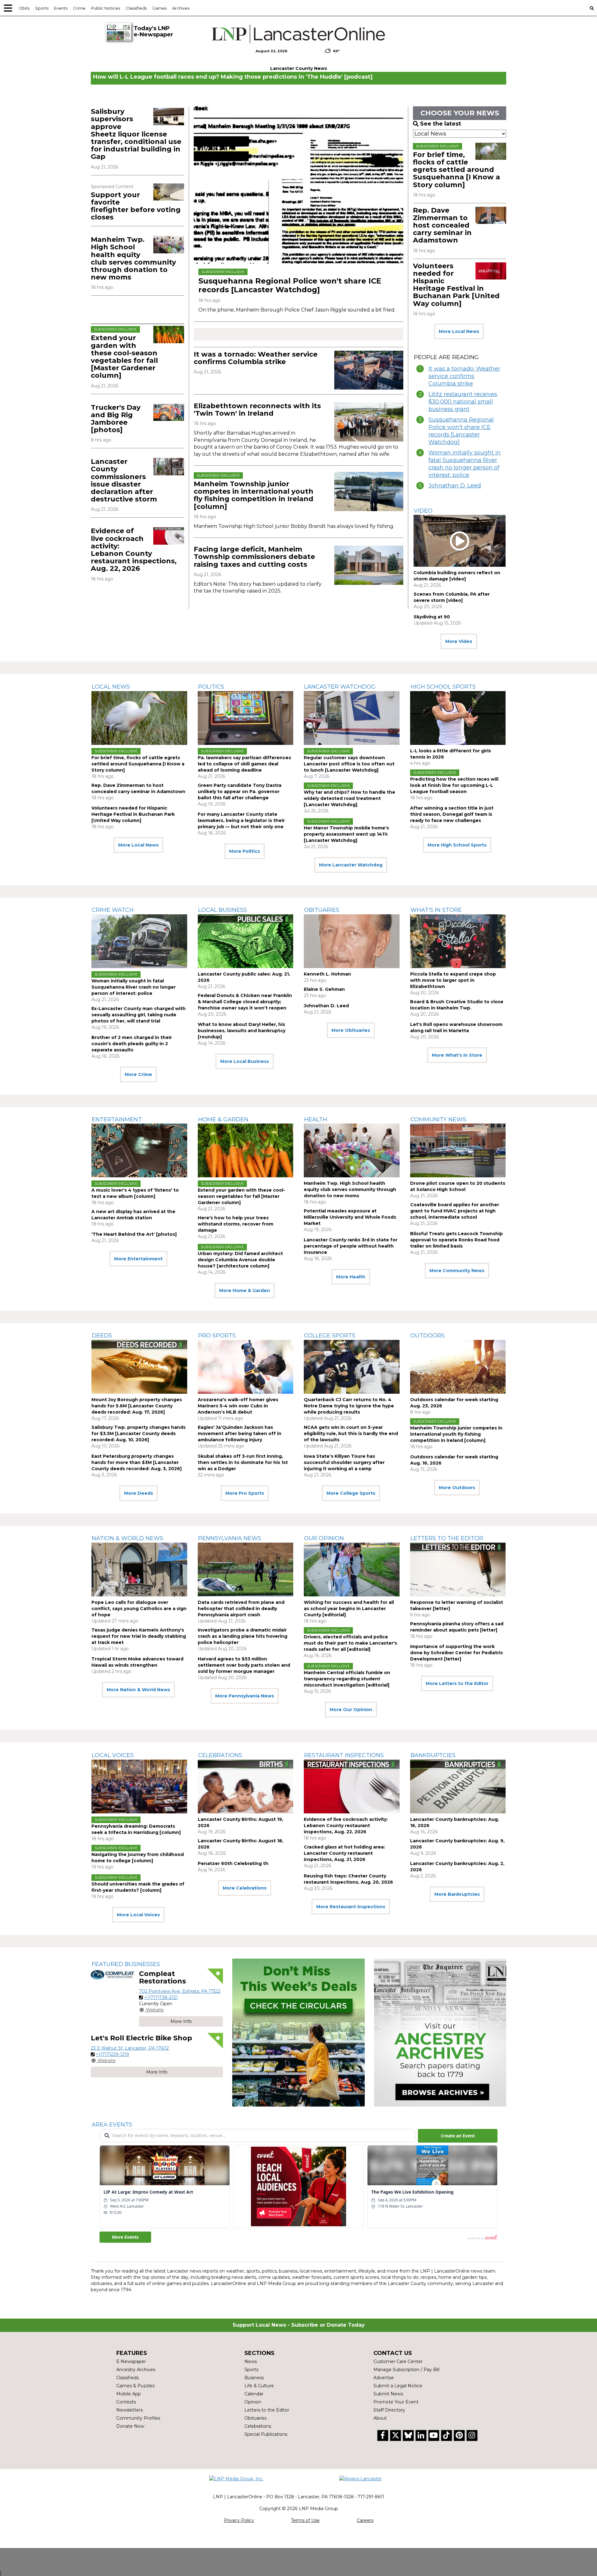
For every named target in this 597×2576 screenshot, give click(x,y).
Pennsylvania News (230, 1538)
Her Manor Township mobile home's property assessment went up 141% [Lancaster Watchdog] (346, 834)
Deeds (102, 1336)
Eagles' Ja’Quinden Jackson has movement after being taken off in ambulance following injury (240, 1433)
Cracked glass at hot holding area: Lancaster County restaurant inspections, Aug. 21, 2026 (344, 1853)
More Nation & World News (138, 1690)
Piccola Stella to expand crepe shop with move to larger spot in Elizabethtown (453, 980)
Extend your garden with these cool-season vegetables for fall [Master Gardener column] (124, 357)
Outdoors (428, 1336)
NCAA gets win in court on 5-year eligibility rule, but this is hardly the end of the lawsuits (351, 1433)
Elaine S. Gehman (324, 989)
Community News (438, 1119)
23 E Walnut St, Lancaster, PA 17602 (130, 2048)
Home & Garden (223, 1119)
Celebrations (220, 1755)
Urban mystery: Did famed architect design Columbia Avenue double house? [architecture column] (240, 1260)
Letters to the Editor (447, 1538)
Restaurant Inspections (344, 1755)
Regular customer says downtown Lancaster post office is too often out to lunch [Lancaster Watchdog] (349, 764)
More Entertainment (138, 1259)
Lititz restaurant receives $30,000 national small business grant (463, 402)
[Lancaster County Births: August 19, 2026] (246, 1787)
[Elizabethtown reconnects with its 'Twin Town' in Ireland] (369, 422)
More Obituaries (351, 1030)
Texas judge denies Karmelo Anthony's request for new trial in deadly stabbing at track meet (139, 1636)
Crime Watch (113, 910)
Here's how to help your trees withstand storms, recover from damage (236, 1224)
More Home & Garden (245, 1290)
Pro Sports (217, 1336)
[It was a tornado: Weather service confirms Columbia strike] (369, 370)
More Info (181, 2021)
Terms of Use (305, 2520)
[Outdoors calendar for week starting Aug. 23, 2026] (458, 1367)
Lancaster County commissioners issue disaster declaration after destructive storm (124, 480)
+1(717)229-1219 (112, 2054)
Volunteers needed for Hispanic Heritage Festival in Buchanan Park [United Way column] (456, 285)
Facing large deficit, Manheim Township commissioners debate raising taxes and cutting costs (254, 557)
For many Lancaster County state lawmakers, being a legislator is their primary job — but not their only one (241, 820)
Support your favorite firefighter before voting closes (136, 206)
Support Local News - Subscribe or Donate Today (299, 2325)
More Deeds (139, 1493)
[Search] (592, 8)
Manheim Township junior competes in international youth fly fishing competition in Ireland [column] (254, 495)
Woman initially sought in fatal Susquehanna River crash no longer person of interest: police (465, 464)
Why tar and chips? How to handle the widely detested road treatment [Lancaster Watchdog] (349, 798)
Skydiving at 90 (432, 617)
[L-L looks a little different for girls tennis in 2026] (458, 718)
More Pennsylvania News (245, 1696)
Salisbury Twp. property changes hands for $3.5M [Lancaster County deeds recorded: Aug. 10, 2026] (139, 1433)
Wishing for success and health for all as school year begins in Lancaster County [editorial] (349, 1609)
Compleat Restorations (162, 1977)
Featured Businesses (126, 1964)
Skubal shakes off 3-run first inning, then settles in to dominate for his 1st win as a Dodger (243, 1462)
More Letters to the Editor (457, 1683)
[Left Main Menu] (8, 8)
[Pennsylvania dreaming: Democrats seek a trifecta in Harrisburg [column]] (139, 1787)
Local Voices (113, 1755)
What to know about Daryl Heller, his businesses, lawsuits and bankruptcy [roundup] (242, 1031)
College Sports (330, 1336)
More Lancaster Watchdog (351, 865)
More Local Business (245, 1061)
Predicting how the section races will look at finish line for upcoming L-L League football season (454, 785)
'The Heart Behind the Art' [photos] (134, 1234)
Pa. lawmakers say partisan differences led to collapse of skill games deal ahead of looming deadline (244, 764)
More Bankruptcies (457, 1894)
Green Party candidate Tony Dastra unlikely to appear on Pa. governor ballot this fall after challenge (240, 792)
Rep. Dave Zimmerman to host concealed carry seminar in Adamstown (442, 225)
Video (423, 511)
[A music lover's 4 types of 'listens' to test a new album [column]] (139, 1150)
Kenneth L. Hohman (327, 974)
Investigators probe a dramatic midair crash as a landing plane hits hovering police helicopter (243, 1636)
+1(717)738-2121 (161, 1997)
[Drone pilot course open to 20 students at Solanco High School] (458, 1150)
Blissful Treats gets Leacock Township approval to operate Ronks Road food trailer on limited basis (456, 1240)
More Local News (459, 331)
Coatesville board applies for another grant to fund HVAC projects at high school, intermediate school (455, 1211)
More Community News (457, 1271)
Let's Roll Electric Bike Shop (141, 2038)
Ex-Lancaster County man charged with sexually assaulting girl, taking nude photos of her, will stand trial (139, 1015)
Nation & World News (127, 1538)
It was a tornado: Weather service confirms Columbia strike (256, 358)
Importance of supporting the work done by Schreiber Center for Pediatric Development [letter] (457, 1653)
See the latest (441, 124)
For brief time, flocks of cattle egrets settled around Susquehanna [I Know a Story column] (456, 170)
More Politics (245, 851)
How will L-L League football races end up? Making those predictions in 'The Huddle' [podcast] (233, 77)
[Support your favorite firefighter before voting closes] (169, 192)
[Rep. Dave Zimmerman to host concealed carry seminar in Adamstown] (491, 215)
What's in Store (436, 910)
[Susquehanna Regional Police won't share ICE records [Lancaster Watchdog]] (298, 185)
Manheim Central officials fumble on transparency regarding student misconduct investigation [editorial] (347, 1679)
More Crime (138, 1074)
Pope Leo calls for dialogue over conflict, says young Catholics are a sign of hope (139, 1609)
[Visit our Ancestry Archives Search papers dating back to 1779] (440, 2033)
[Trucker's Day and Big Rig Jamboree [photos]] (169, 412)
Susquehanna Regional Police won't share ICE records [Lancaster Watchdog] (290, 285)
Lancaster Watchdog (340, 687)
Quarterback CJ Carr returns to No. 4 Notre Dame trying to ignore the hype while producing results (349, 1406)
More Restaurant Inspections (351, 1907)
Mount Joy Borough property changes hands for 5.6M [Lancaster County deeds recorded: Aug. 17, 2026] (137, 1406)
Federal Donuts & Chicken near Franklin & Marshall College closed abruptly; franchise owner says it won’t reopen (245, 1002)
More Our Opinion (351, 1710)
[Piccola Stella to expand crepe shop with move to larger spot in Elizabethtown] (458, 941)
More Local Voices (138, 1915)
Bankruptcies (433, 1755)
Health (316, 1119)
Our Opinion (324, 1538)
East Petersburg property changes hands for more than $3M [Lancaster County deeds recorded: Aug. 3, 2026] (137, 1462)
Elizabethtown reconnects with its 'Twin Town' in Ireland (257, 410)
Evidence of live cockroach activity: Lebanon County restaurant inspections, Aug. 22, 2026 (134, 550)
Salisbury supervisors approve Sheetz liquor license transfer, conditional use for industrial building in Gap (136, 134)
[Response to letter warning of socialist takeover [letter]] (458, 1570)
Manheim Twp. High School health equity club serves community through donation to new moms (133, 258)
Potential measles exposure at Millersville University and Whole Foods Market (350, 1217)
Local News (111, 687)
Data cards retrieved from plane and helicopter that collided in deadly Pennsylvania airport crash (241, 1609)
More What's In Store (457, 1055)
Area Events (112, 2125)
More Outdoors (457, 1488)
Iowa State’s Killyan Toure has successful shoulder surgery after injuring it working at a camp (344, 1462)
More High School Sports (457, 845)
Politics (211, 687)
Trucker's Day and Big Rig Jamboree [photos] (116, 419)
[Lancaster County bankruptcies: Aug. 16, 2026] (458, 1787)
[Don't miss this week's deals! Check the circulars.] (298, 2033)
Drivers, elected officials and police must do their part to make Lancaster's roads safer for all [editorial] (350, 1643)
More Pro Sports (245, 1493)
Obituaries (322, 910)
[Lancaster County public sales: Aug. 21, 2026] (246, 941)
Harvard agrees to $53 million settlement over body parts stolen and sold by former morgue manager (244, 1665)
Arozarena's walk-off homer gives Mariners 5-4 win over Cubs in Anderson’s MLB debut (238, 1406)
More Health (351, 1277)
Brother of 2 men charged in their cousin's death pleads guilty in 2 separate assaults (132, 1044)
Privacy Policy (239, 2520)
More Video (459, 641)
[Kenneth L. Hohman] (352, 941)
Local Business (222, 910)
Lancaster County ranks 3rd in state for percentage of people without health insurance (351, 1246)
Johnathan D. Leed (455, 486)
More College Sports (351, 1493)
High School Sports (443, 687)
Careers (365, 2520)
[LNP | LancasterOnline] (299, 34)
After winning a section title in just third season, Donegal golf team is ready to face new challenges (452, 814)
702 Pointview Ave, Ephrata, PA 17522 (180, 1991)
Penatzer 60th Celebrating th (233, 1863)
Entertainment (117, 1119)
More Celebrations (245, 1888)
